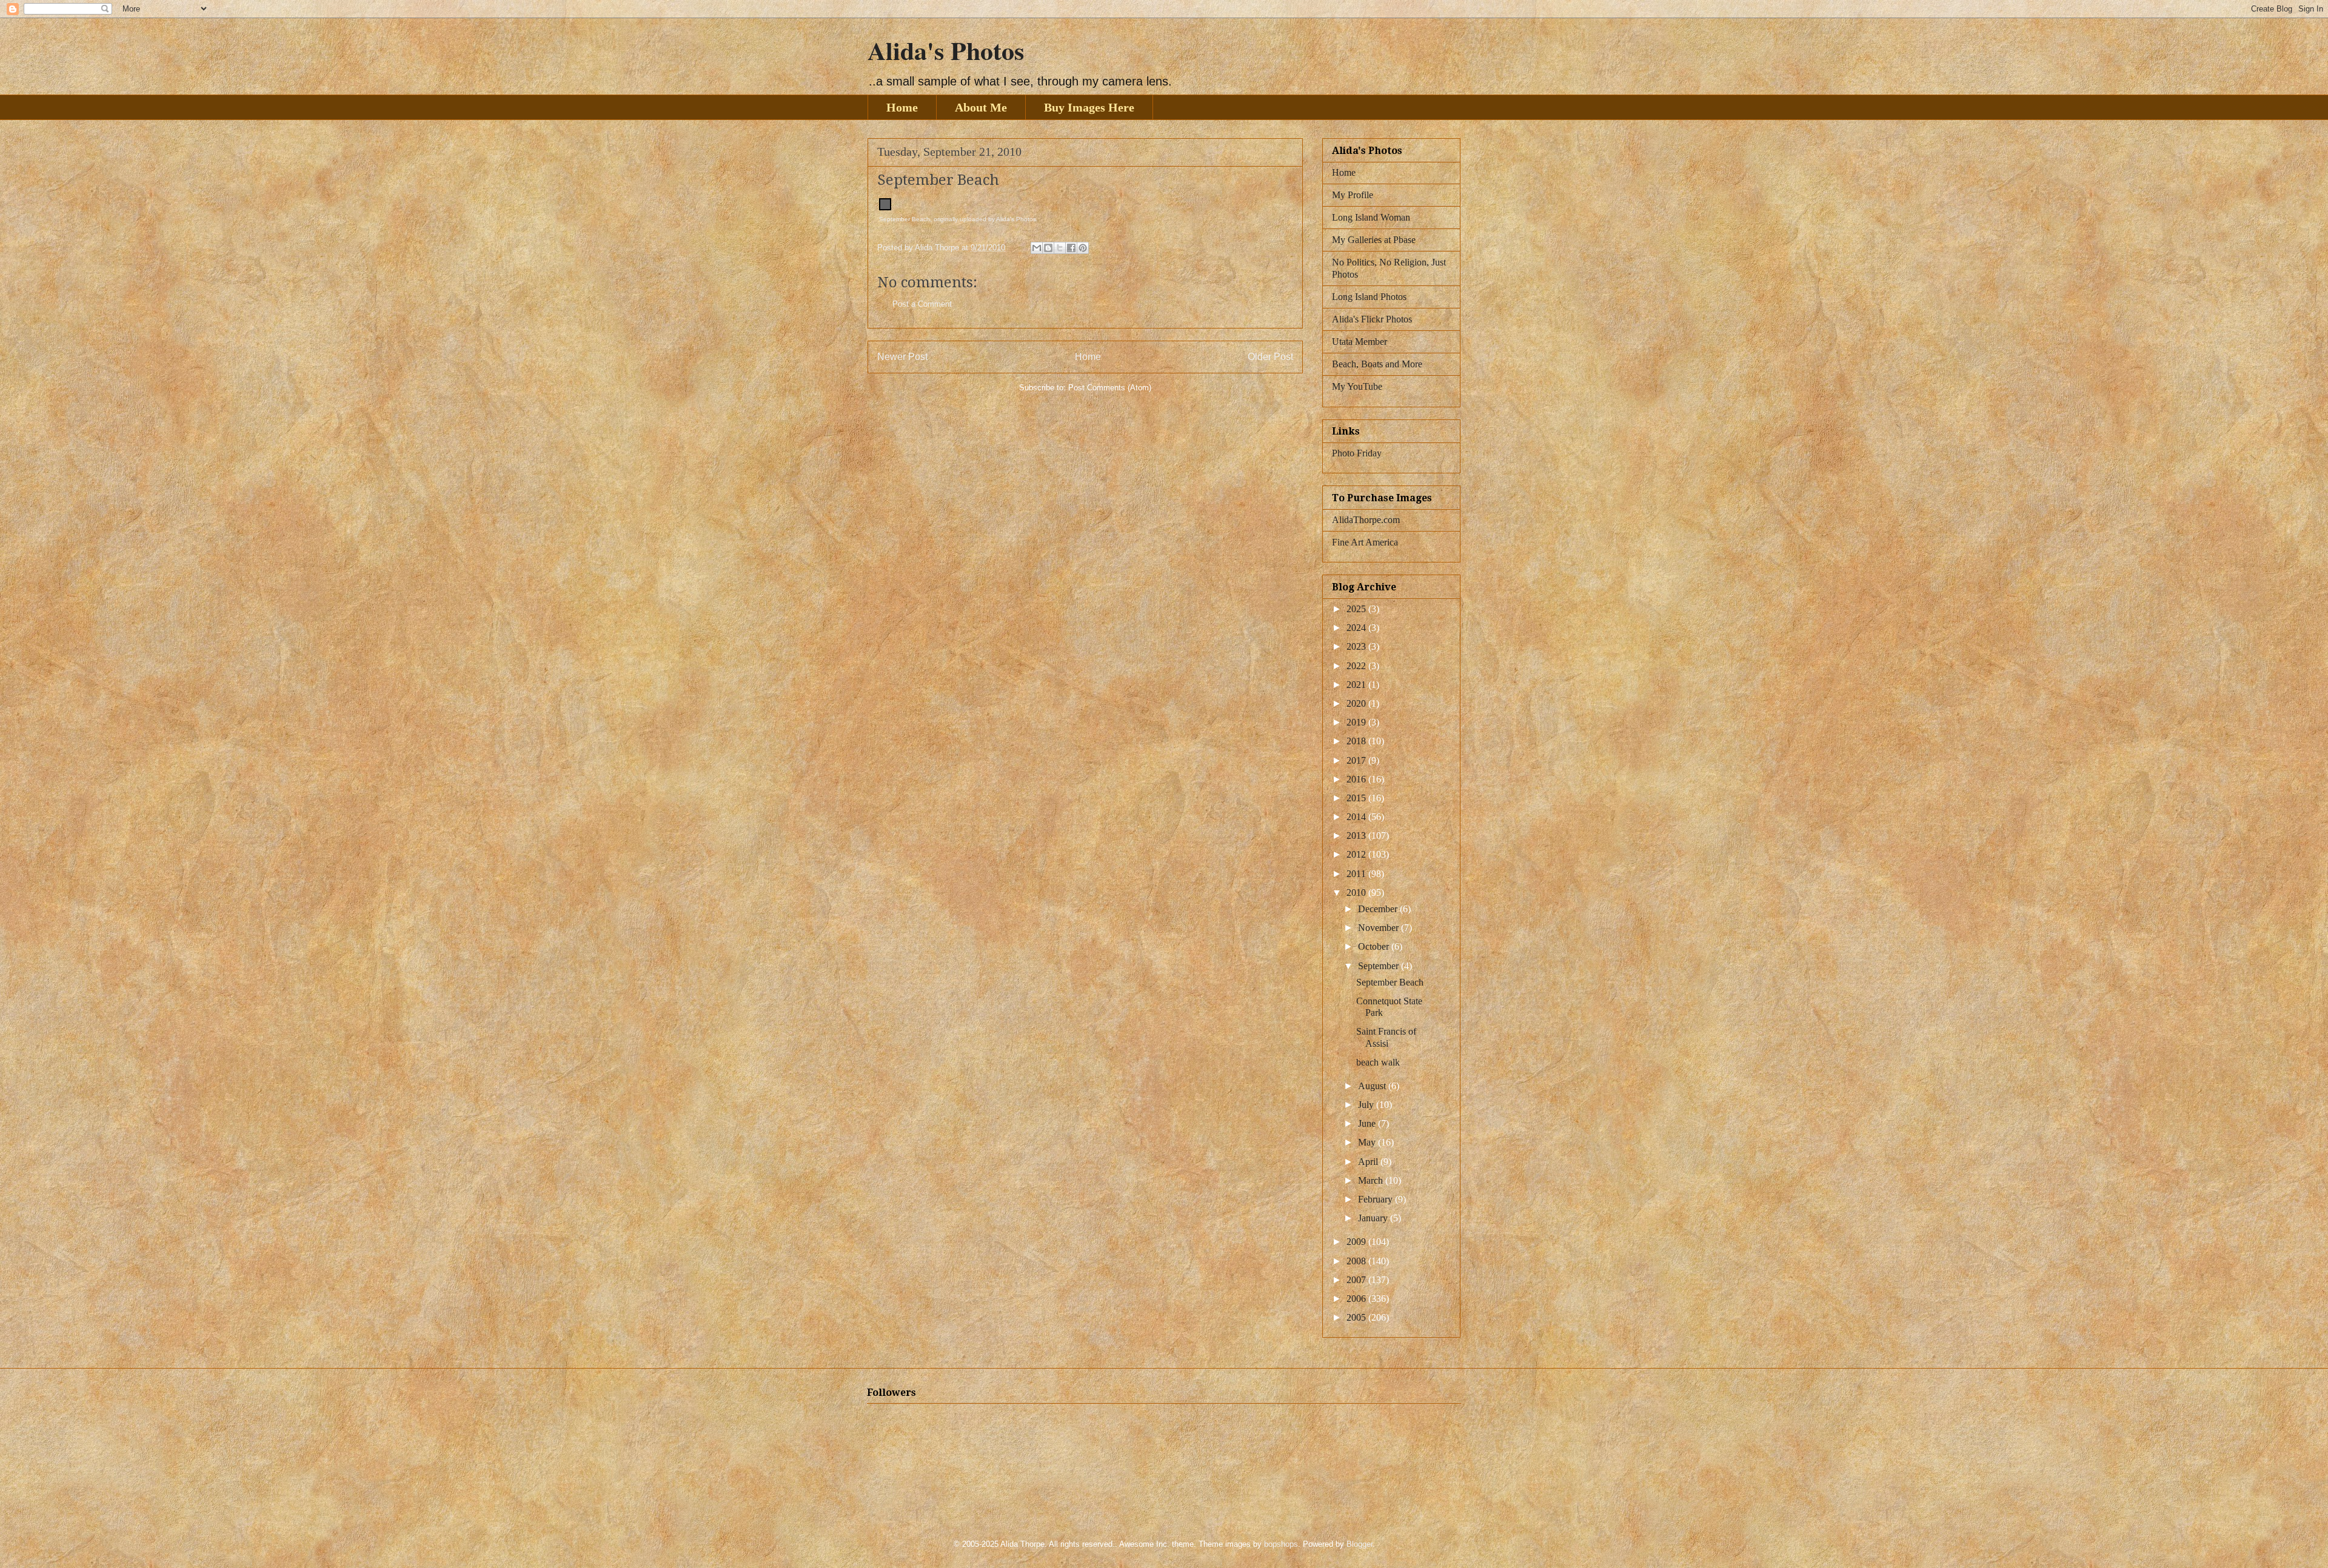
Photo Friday (1357, 453)
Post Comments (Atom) (1110, 388)
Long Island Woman (1371, 217)
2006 (1357, 1299)
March (1372, 1180)
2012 (1357, 854)
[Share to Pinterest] (1083, 248)
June (1368, 1123)
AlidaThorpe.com (1366, 520)
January (1374, 1218)
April (1369, 1162)
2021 (1357, 685)
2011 (1357, 874)
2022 (1357, 666)
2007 (1357, 1280)
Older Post (1270, 357)
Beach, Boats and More (1377, 364)
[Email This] (1037, 248)
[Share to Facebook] (1071, 248)
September (1380, 966)
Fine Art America (1365, 542)
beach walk (1378, 1062)
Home (902, 107)
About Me (981, 107)
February (1376, 1199)
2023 (1357, 646)
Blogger (1360, 1544)
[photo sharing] (885, 208)
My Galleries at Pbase (1374, 240)
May (1368, 1142)
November (1380, 928)
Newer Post (902, 357)
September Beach (905, 219)
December (1379, 909)
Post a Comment (922, 304)
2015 (1357, 798)
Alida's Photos (946, 50)
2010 (1357, 892)
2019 (1357, 722)
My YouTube (1357, 386)
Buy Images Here (1089, 107)
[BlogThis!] (1048, 248)
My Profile (1353, 195)
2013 (1357, 836)
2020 (1357, 703)
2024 (1357, 628)
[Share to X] (1060, 248)
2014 (1357, 817)
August (1373, 1086)
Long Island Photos (1369, 297)
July (1367, 1105)
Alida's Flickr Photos (1372, 319)
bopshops (1281, 1544)
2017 (1357, 760)
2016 (1357, 779)
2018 (1357, 741)
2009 (1357, 1242)
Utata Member (1360, 342)
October (1375, 946)
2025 (1357, 609)
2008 (1357, 1261)
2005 (1357, 1317)
